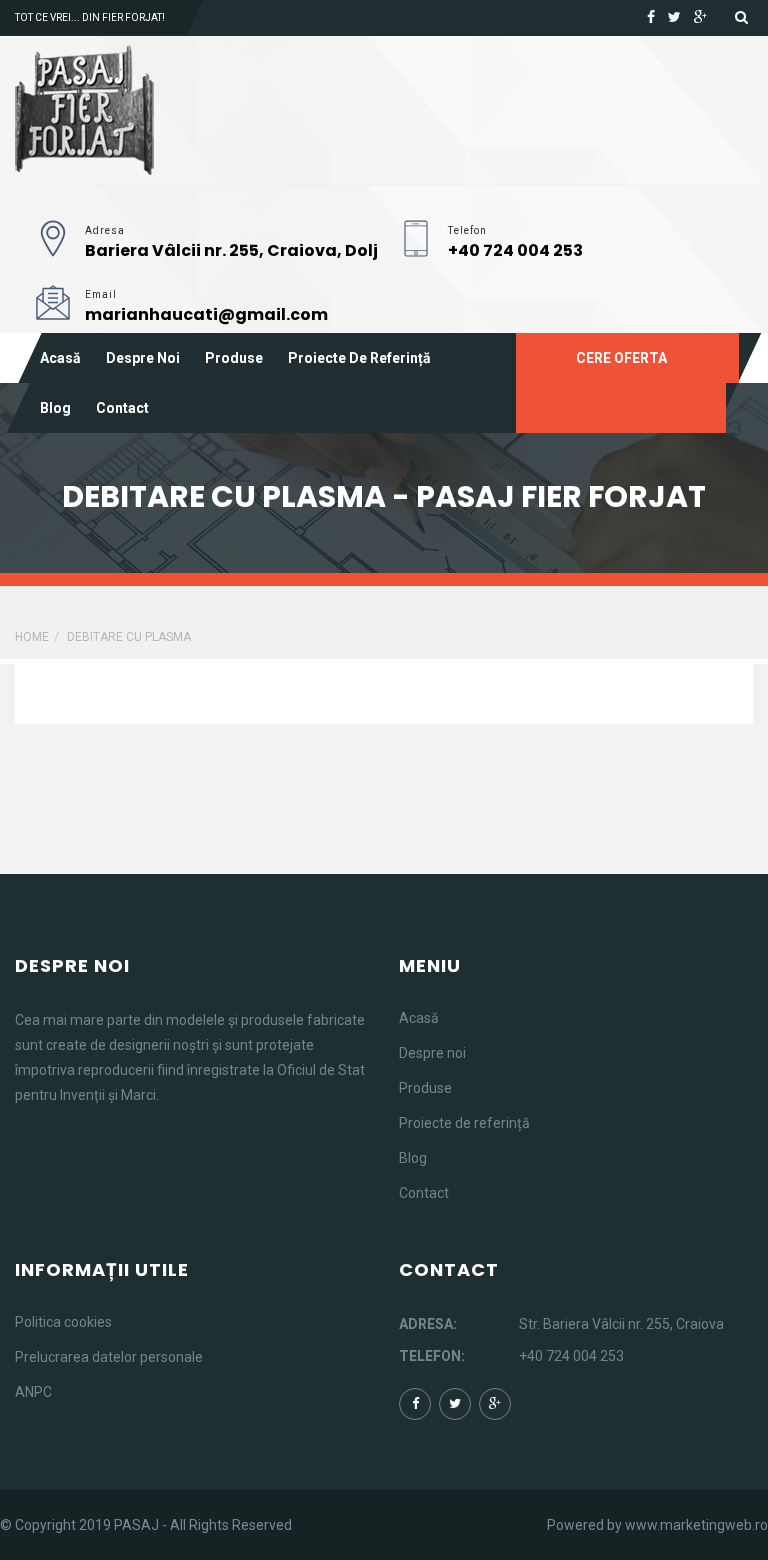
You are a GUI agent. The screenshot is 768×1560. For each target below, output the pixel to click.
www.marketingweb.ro (696, 1525)
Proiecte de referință (359, 358)
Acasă (60, 358)
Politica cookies (63, 1322)
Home (32, 637)
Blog (55, 408)
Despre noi (143, 358)
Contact (122, 408)
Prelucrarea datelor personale (109, 1357)
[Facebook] (651, 17)
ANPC (33, 1392)
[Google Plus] (700, 17)
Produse (234, 358)
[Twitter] (674, 17)
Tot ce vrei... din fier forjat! (90, 17)
